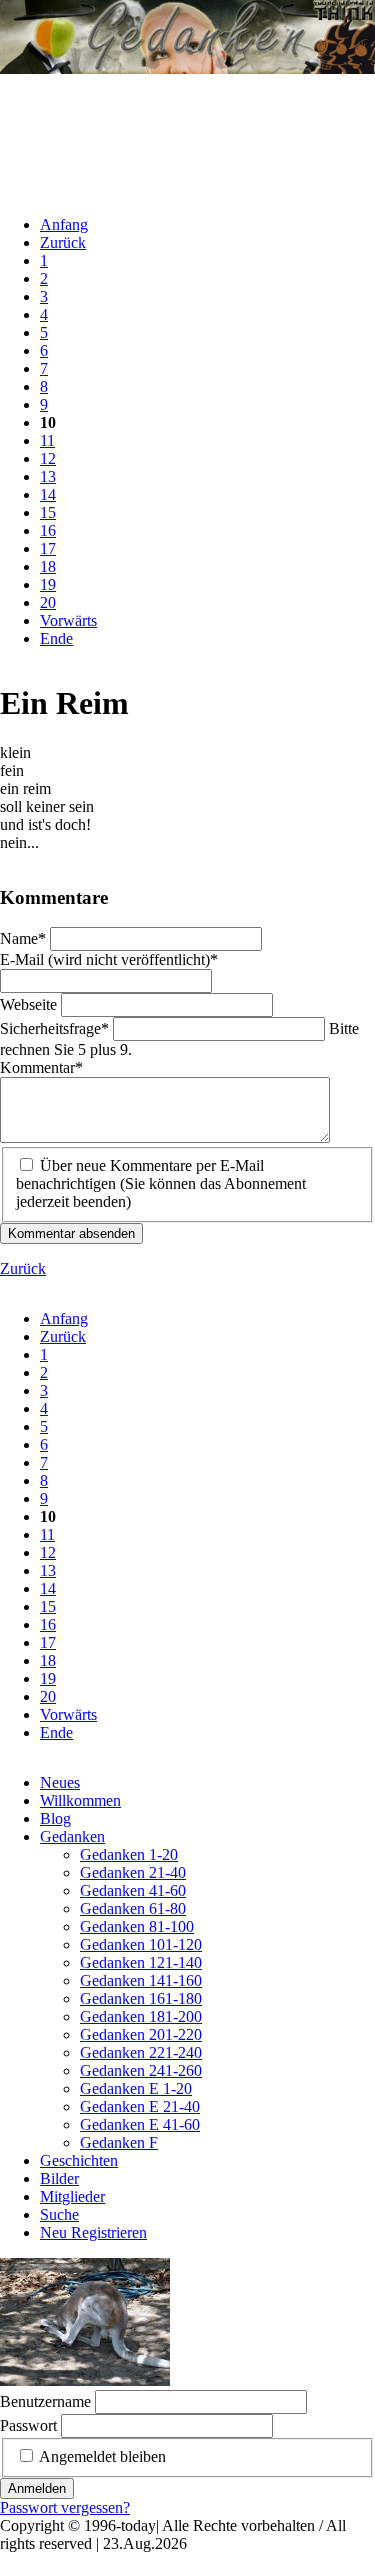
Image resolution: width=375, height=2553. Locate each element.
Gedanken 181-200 (141, 2016)
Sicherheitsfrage (54, 1028)
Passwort (28, 2425)
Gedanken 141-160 (141, 1980)
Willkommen (80, 1800)
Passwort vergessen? (65, 2507)
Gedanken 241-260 (141, 2070)
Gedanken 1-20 (129, 1854)
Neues (60, 1782)
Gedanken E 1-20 (136, 2088)
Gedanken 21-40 (133, 1872)
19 (48, 584)
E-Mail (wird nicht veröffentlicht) (109, 959)
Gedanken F (119, 2142)
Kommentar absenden (71, 1233)
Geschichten (79, 2160)
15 (48, 512)
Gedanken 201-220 (141, 2034)
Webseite (30, 1004)
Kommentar (41, 1067)
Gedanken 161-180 (141, 1998)
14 (48, 494)
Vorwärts (68, 620)
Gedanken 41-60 (133, 1890)
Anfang (64, 224)
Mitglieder (72, 2196)
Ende (56, 638)
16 (48, 530)
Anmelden (37, 2488)
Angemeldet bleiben (102, 2456)
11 (47, 440)
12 (48, 458)
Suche (59, 2214)
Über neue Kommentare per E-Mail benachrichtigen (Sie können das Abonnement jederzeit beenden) (161, 1183)
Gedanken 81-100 (137, 1926)
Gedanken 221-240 (141, 2052)
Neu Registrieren (93, 2232)
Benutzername (45, 2401)
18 (48, 566)
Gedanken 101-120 (141, 1944)
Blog (55, 1818)
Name (25, 938)
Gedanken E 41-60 (140, 2124)
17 (48, 548)
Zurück (63, 242)
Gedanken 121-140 (141, 1962)
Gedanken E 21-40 (140, 2106)
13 (48, 476)
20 (48, 602)
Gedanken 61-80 (133, 1908)
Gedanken (72, 1836)
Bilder (59, 2178)
